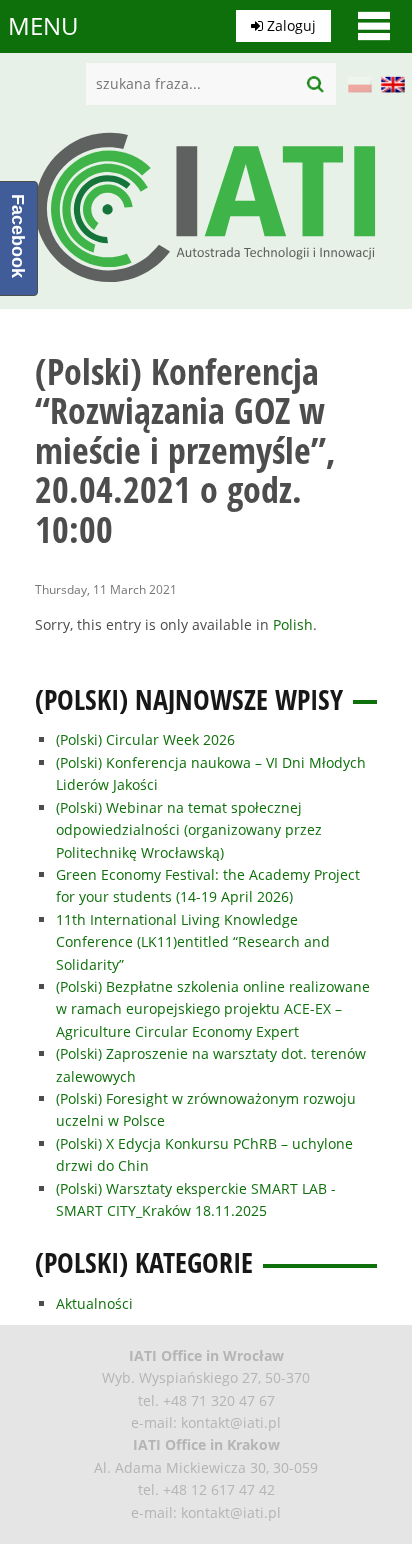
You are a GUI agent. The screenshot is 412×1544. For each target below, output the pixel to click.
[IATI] (206, 287)
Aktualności (94, 1303)
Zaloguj (289, 25)
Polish (293, 624)
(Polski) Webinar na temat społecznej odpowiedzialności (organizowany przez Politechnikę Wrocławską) (189, 830)
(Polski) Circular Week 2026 (145, 739)
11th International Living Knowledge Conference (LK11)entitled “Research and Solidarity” (193, 942)
